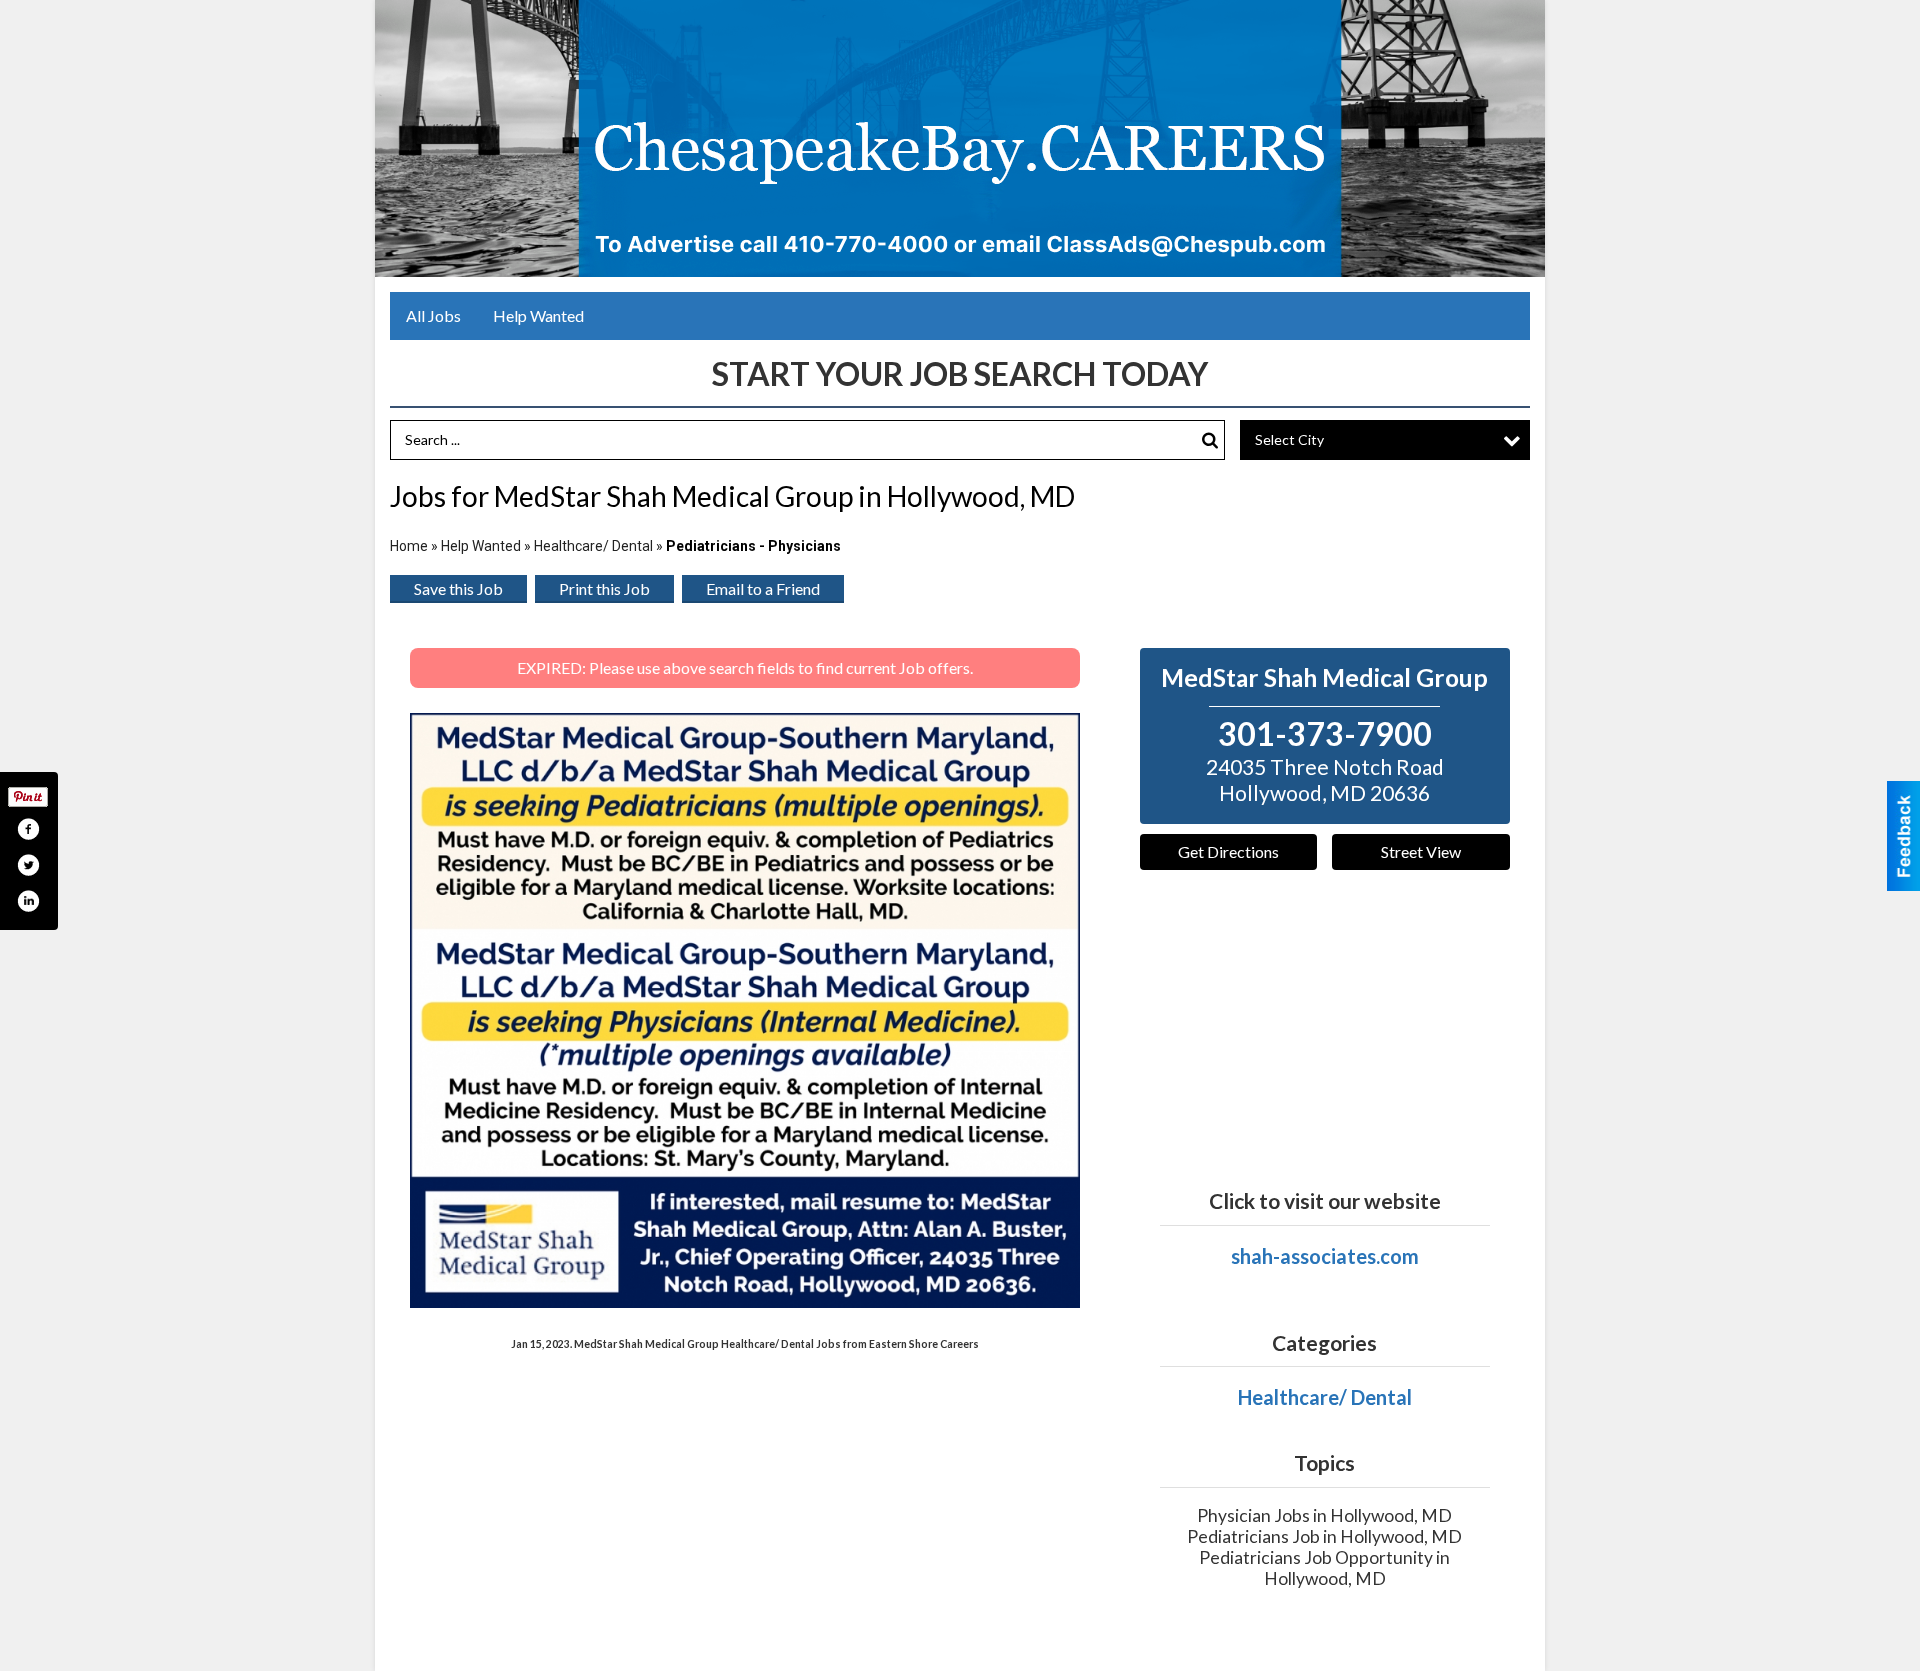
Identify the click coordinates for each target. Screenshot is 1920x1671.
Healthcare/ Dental (593, 546)
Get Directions (1228, 851)
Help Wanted (538, 315)
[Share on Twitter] (28, 865)
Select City (1289, 439)
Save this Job (458, 588)
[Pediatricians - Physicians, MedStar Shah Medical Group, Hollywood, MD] (745, 1010)
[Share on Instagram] (28, 901)
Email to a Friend (763, 588)
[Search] (1210, 440)
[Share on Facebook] (28, 829)
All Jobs (433, 315)
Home (409, 546)
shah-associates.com (1325, 1256)
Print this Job (604, 588)
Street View (1421, 851)
